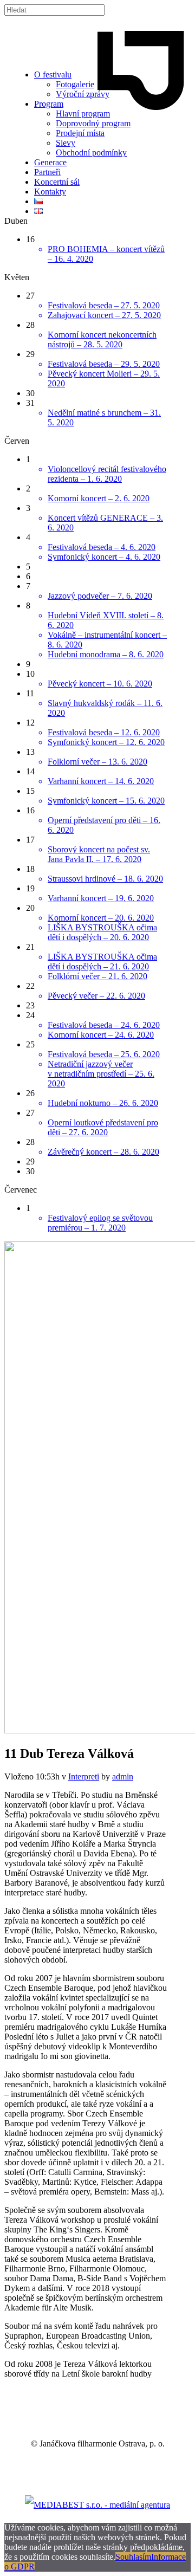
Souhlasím (133, 2557)
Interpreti (84, 1776)
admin (123, 1776)
